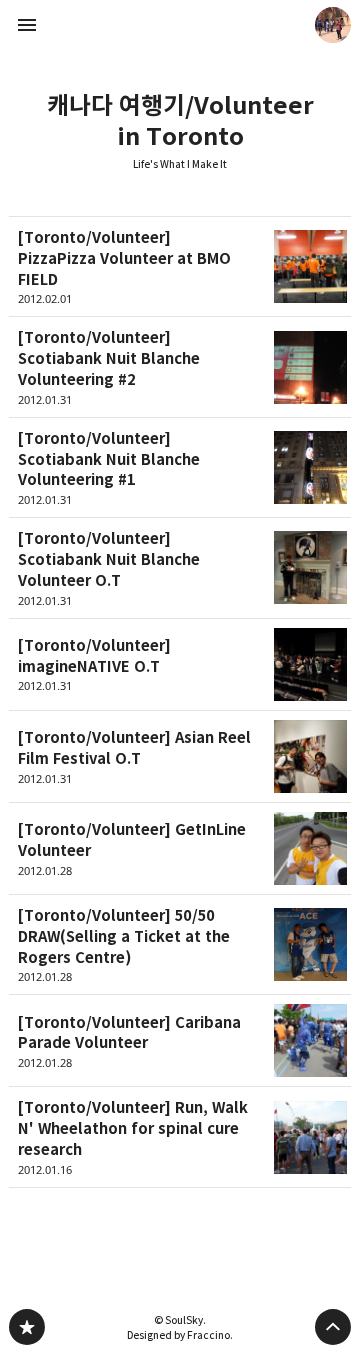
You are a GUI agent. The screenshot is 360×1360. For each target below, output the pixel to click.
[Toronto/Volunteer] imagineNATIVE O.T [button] (180, 665)
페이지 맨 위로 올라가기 (333, 1327)
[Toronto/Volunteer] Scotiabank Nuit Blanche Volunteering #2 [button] (180, 367)
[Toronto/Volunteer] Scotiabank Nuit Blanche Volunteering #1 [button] (180, 468)
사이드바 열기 (27, 25)
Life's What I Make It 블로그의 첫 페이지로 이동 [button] (180, 25)
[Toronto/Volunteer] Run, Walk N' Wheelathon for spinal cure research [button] (180, 1137)
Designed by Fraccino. (180, 1335)
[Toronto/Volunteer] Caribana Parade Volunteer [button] (180, 1041)
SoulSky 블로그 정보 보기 (333, 25)
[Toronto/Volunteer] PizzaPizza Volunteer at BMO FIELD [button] (180, 266)
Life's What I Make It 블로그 (27, 1327)
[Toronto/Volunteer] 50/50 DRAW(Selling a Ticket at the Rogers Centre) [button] (180, 945)
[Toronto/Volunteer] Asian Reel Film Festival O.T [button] (180, 757)
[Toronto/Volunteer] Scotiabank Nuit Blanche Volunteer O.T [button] (180, 568)
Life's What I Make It (180, 164)
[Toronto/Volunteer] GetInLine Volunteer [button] (180, 849)
